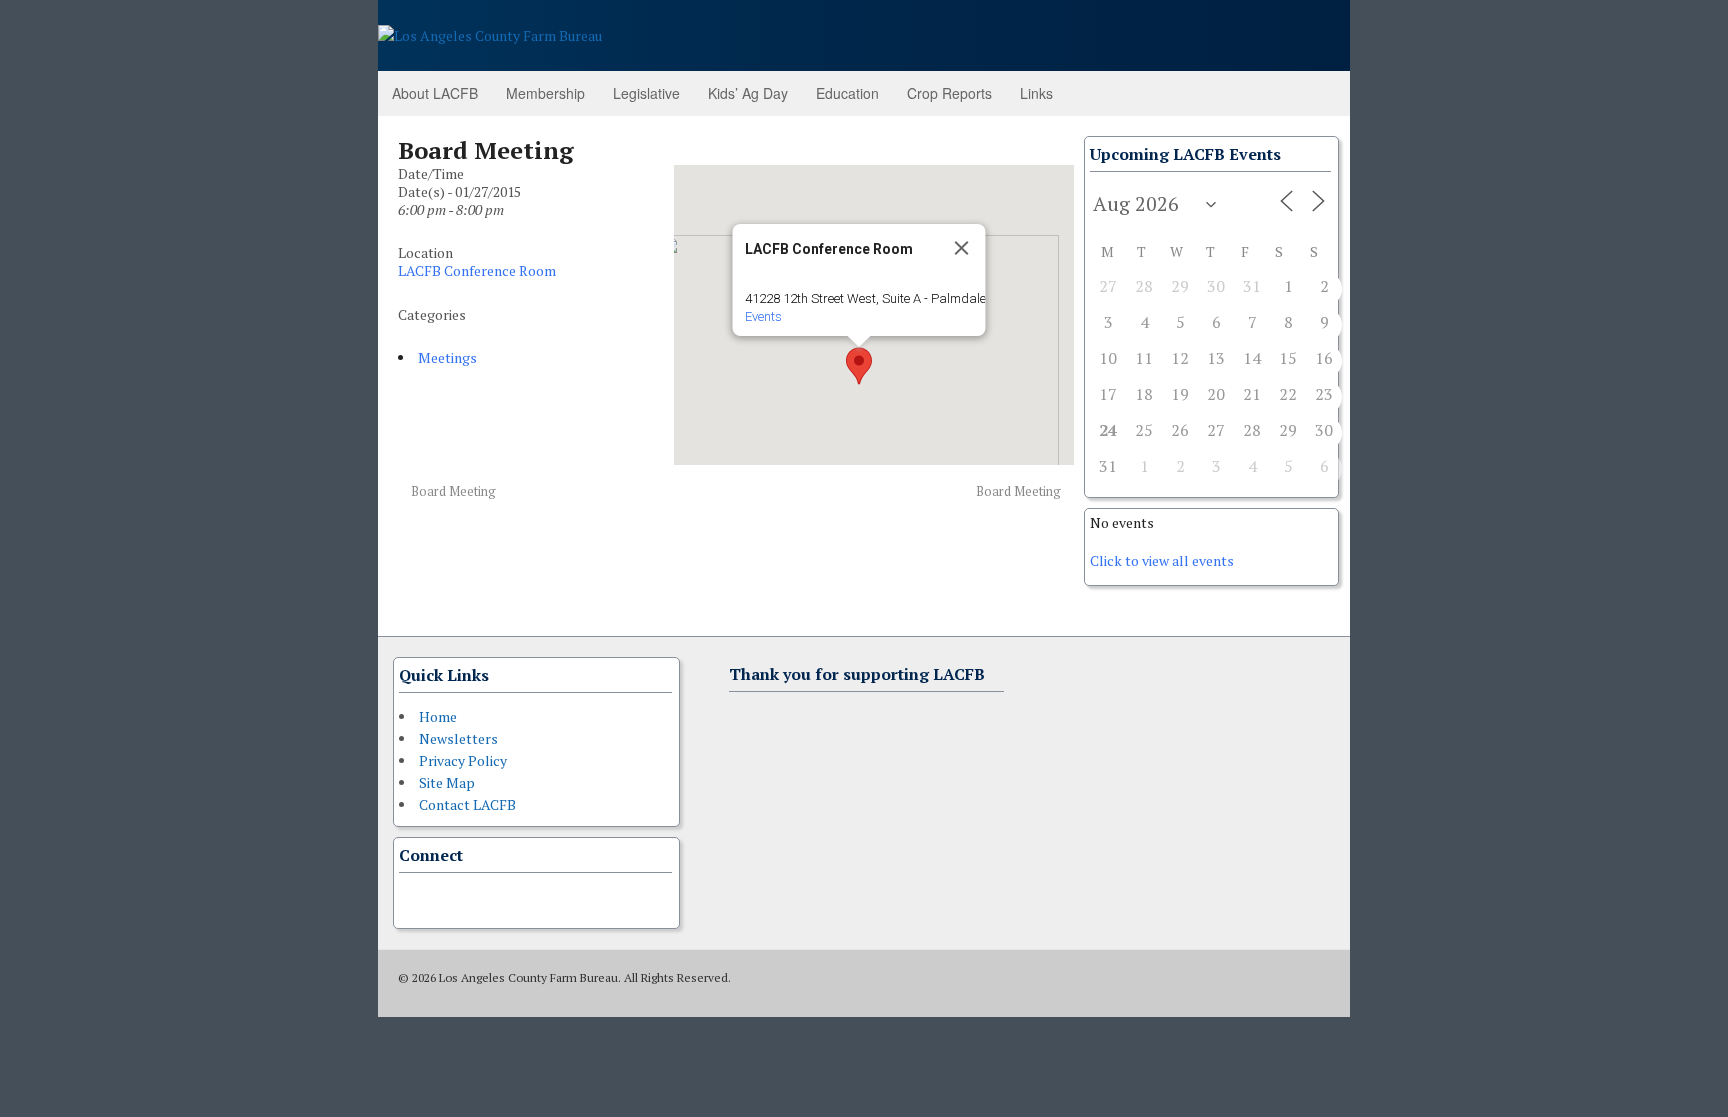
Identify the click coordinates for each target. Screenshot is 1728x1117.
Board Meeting (452, 491)
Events (762, 316)
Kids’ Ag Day (748, 93)
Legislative (646, 93)
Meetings (447, 357)
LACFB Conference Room (477, 270)
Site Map (447, 782)
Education (847, 93)
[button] (859, 366)
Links (1036, 93)
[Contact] (411, 898)
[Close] (961, 248)
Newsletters (458, 738)
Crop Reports (949, 93)
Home (438, 716)
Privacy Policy (463, 760)
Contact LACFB (467, 804)
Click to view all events (1162, 560)
